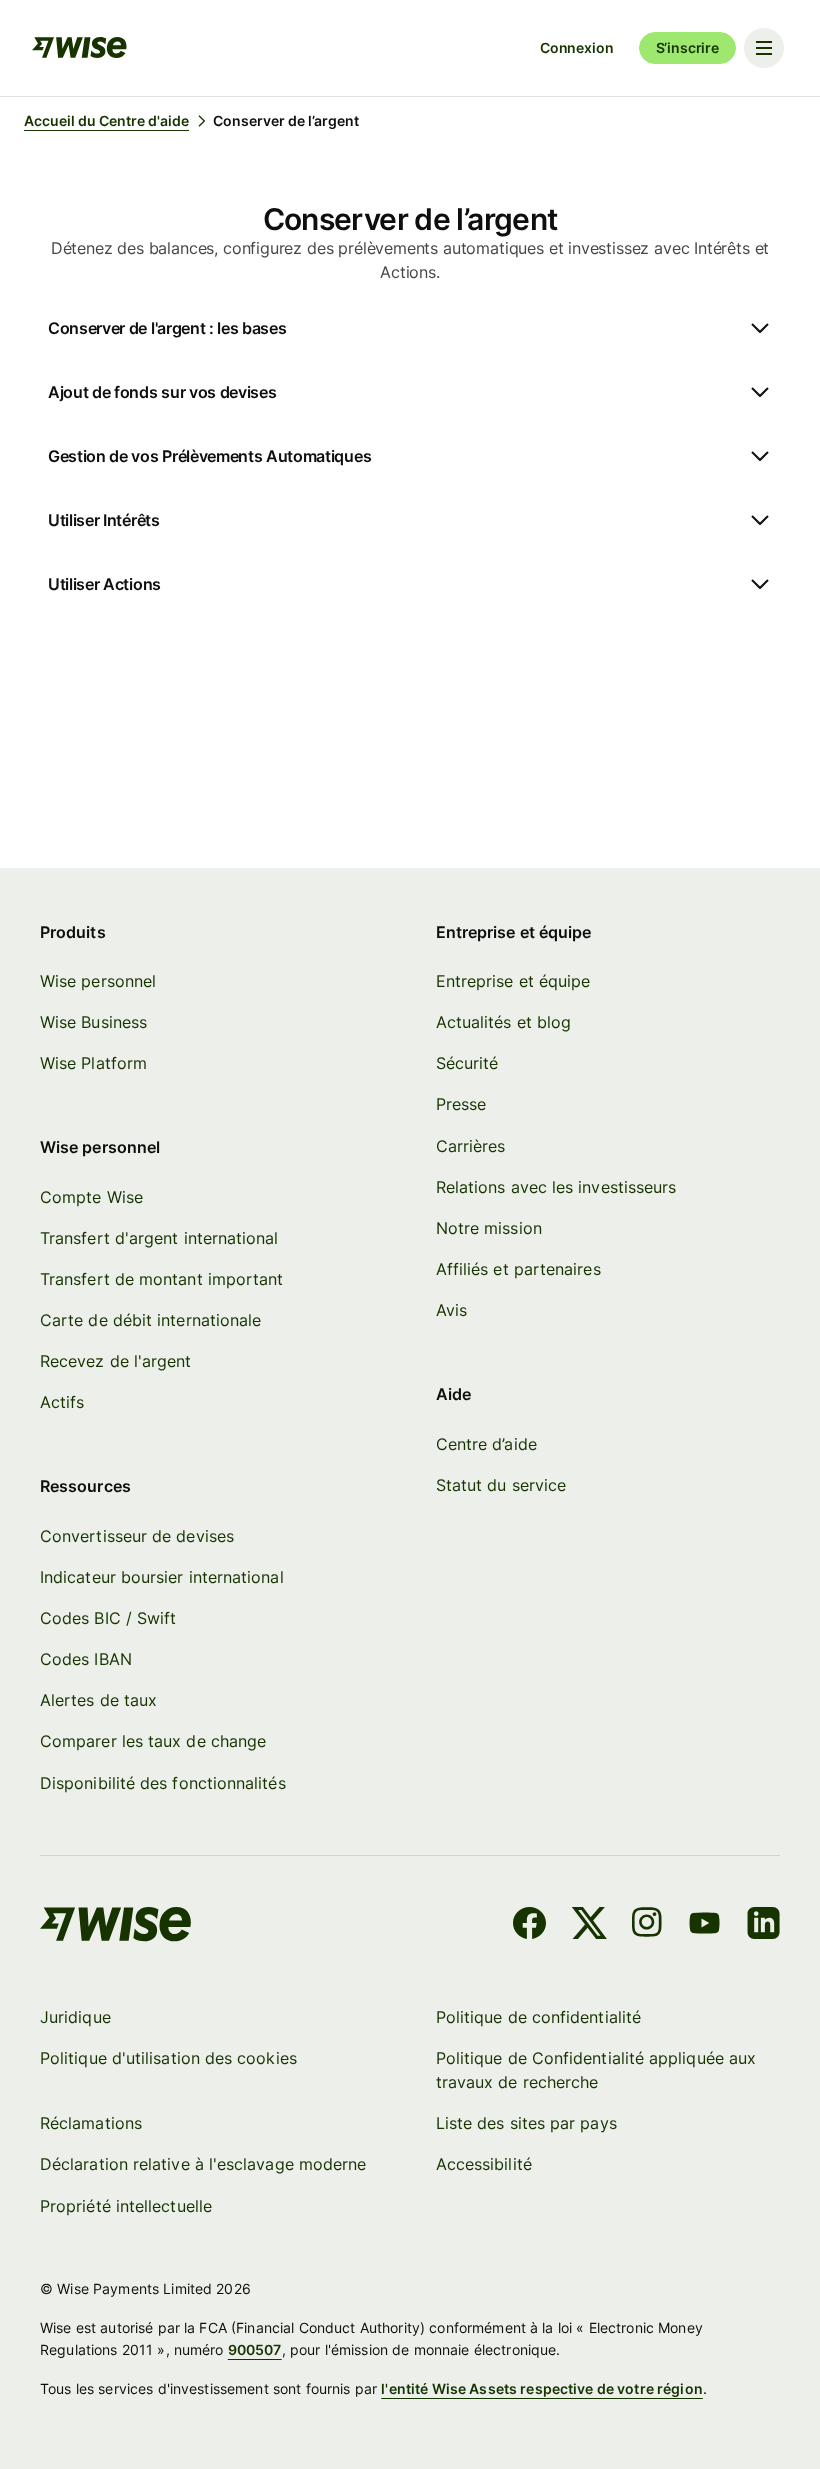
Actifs (62, 1402)
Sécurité (467, 1063)
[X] (589, 1926)
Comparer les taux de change (153, 1741)
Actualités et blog (503, 1022)
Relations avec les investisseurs (556, 1187)
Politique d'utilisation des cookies (168, 2058)
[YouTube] (704, 1926)
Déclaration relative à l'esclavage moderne (203, 2164)
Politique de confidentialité (538, 2017)
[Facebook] (529, 1926)
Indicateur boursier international (162, 1577)
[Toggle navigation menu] (764, 48)
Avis (451, 1310)
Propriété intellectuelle (126, 2206)
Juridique (75, 2017)
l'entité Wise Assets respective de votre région (542, 2388)
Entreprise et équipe (513, 981)
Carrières (471, 1146)
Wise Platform (93, 1063)
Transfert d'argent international (159, 1238)
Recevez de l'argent (116, 1361)
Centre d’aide (486, 1444)
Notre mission (489, 1228)
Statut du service (501, 1485)
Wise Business (93, 1022)
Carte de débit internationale (150, 1320)
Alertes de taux (98, 1700)
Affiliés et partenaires (518, 1269)
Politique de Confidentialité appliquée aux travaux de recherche (596, 2070)
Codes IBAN (86, 1659)
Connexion (577, 47)
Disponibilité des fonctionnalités (163, 1783)
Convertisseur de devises (137, 1536)
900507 (255, 2349)
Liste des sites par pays (526, 2123)
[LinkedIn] (763, 1926)
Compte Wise (91, 1197)
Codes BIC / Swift (108, 1618)
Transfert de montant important (161, 1279)
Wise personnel (98, 981)
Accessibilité (484, 2164)
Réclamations (91, 2123)
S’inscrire (687, 47)
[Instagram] (647, 1926)
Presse (461, 1104)
